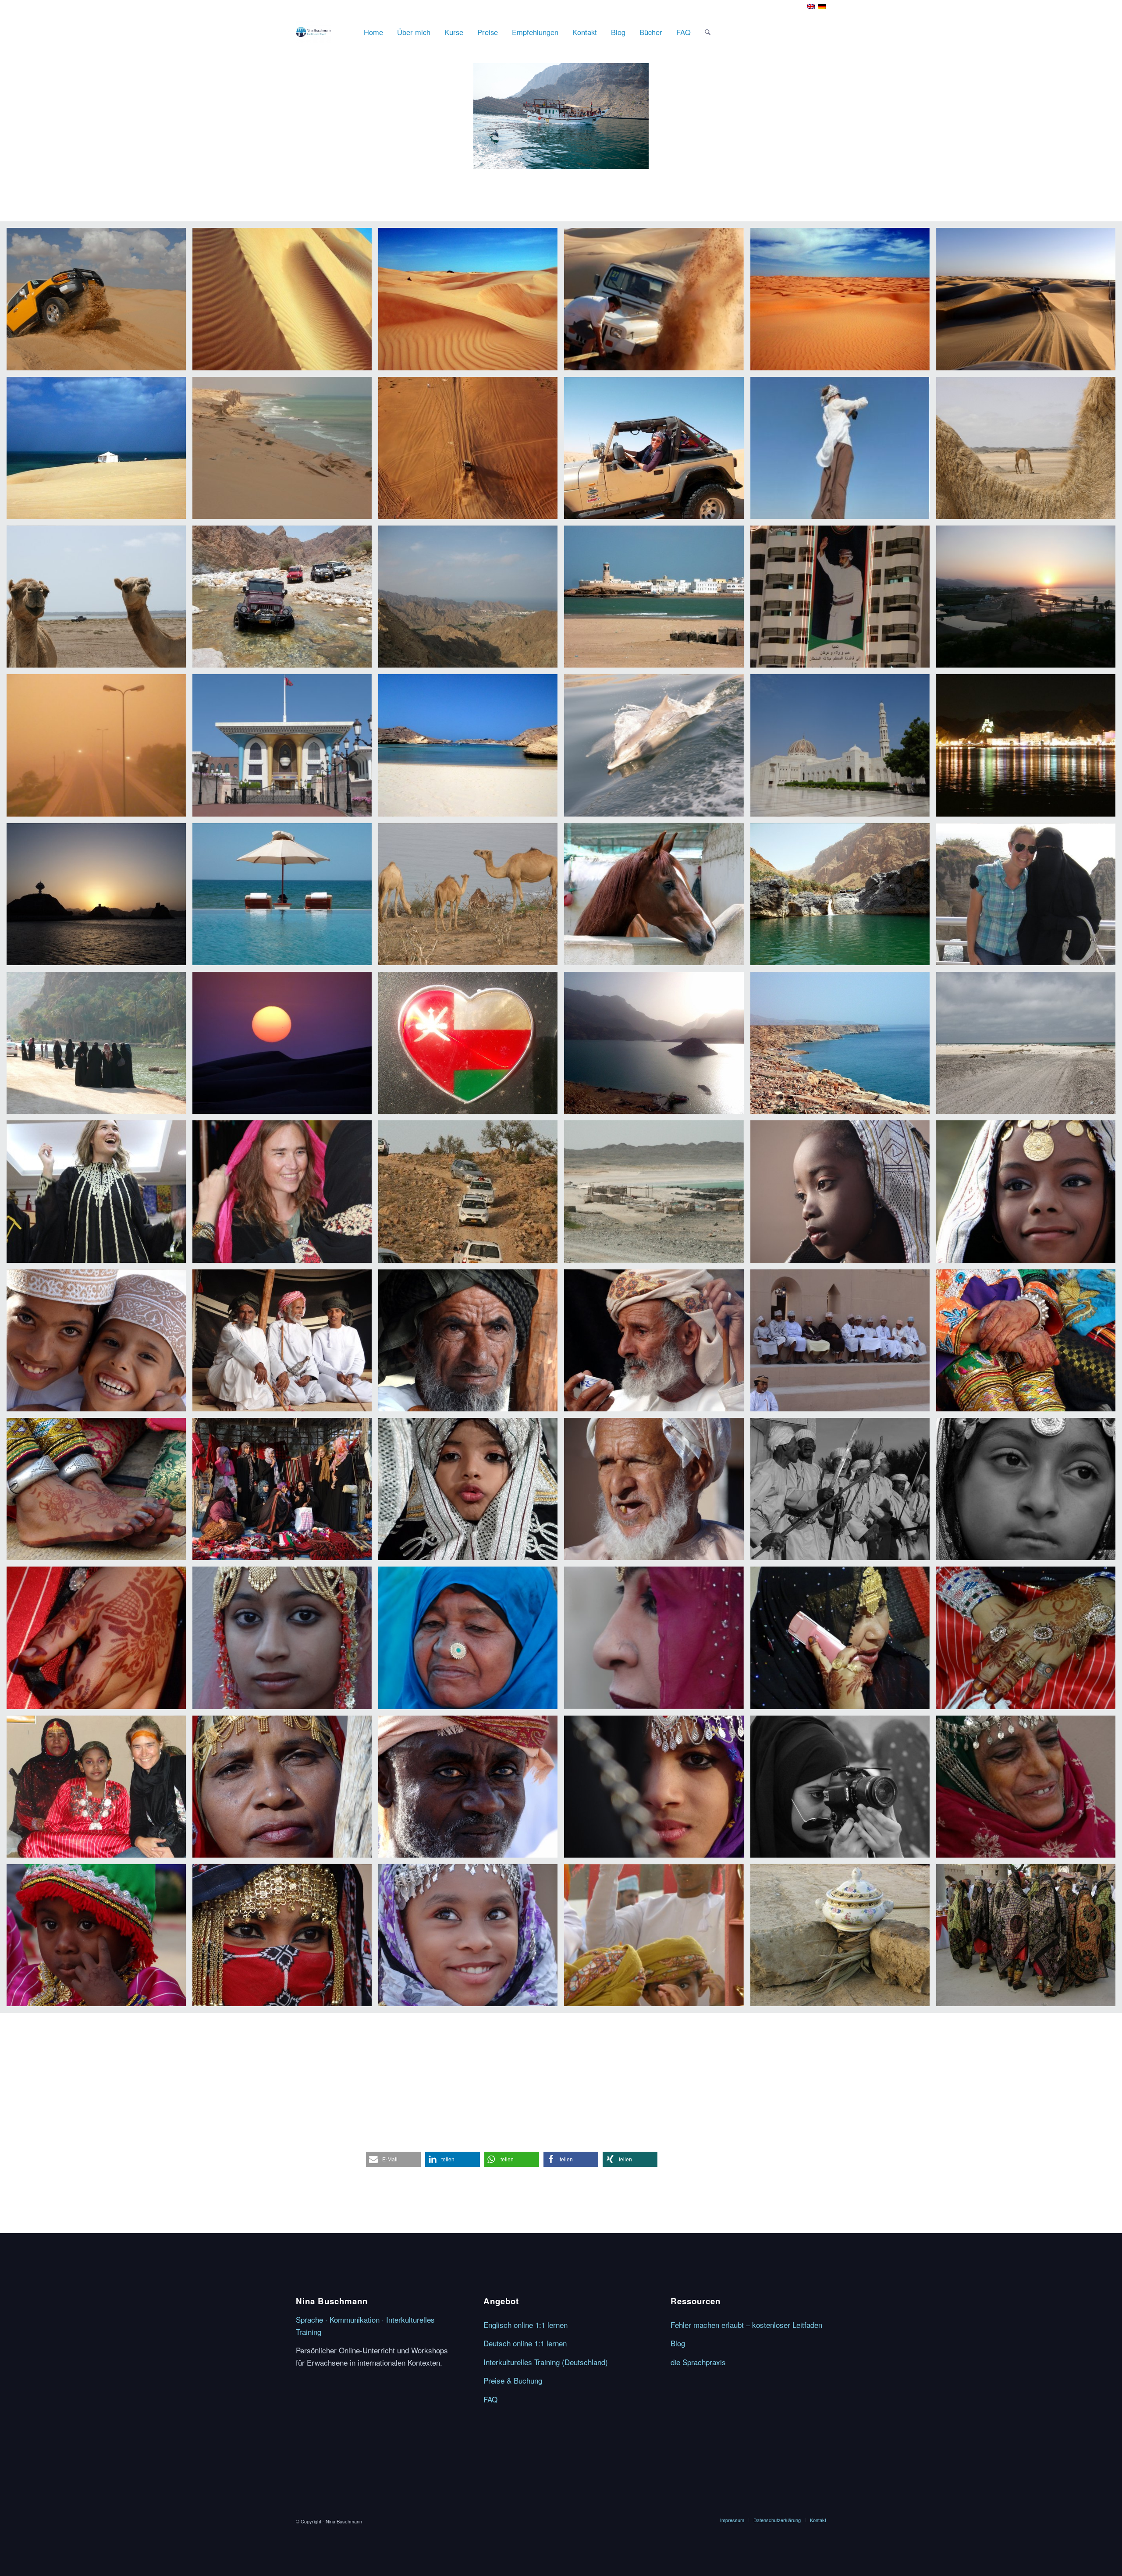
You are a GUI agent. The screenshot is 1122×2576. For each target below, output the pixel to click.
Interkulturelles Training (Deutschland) (546, 2362)
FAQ (490, 2399)
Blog (678, 2343)
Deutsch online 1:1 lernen (525, 2343)
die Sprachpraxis (698, 2362)
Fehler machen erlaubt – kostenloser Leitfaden (746, 2325)
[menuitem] (373, 32)
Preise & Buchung (513, 2380)
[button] (393, 2159)
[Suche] (708, 32)
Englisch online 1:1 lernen (525, 2325)
